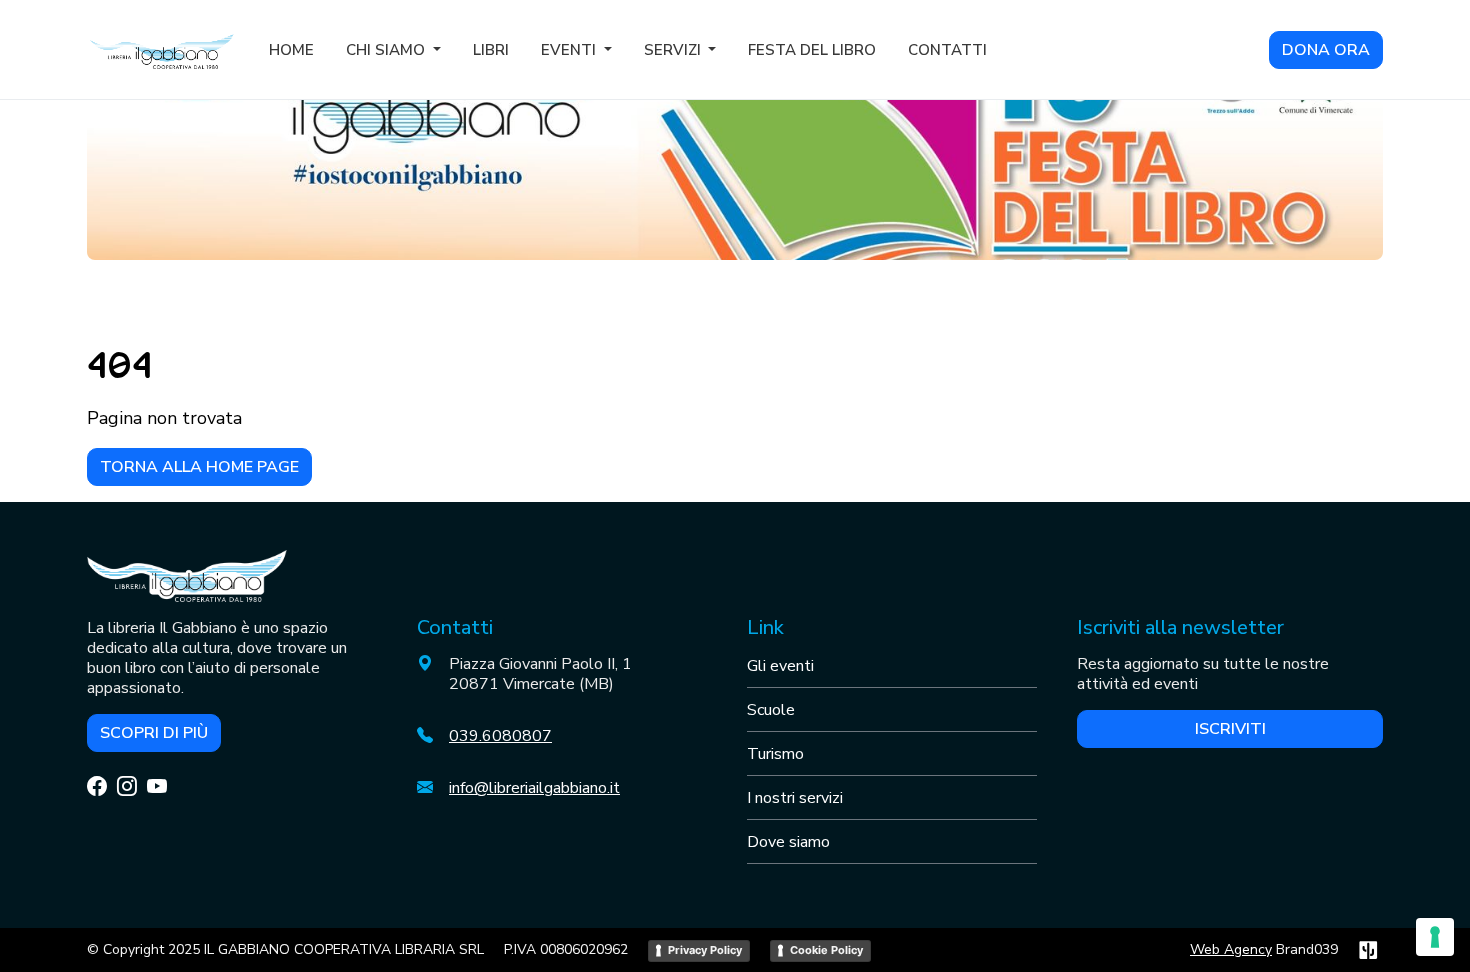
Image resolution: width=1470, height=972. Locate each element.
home (291, 50)
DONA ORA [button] (1326, 50)
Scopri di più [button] (154, 733)
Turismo (775, 754)
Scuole (771, 710)
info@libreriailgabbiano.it (534, 788)
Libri (491, 50)
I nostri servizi (795, 798)
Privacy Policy (705, 950)
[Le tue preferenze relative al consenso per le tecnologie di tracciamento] (1435, 937)
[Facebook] (97, 787)
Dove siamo (788, 842)
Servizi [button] (674, 50)
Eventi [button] (570, 50)
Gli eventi (780, 666)
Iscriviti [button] (1230, 729)
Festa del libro (812, 50)
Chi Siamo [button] (387, 50)
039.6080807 (500, 736)
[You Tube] (157, 787)
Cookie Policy (826, 950)
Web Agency (1231, 949)
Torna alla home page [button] (199, 467)
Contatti (947, 50)
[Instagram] (127, 787)
